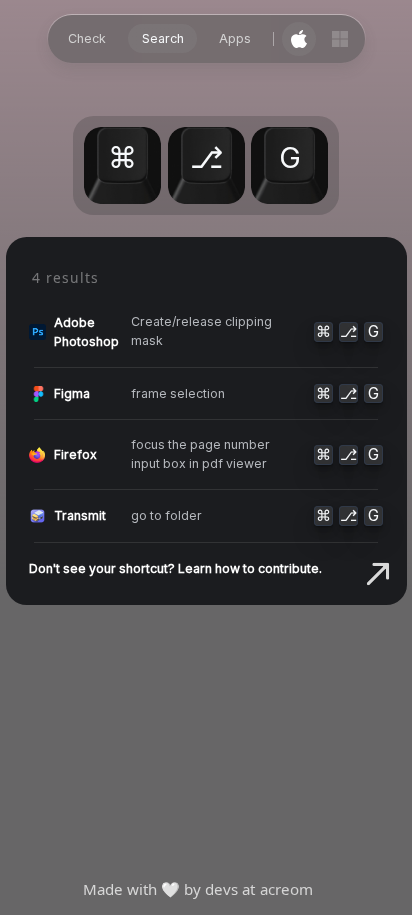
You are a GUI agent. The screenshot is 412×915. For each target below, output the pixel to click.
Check (87, 38)
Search (163, 38)
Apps (235, 38)
